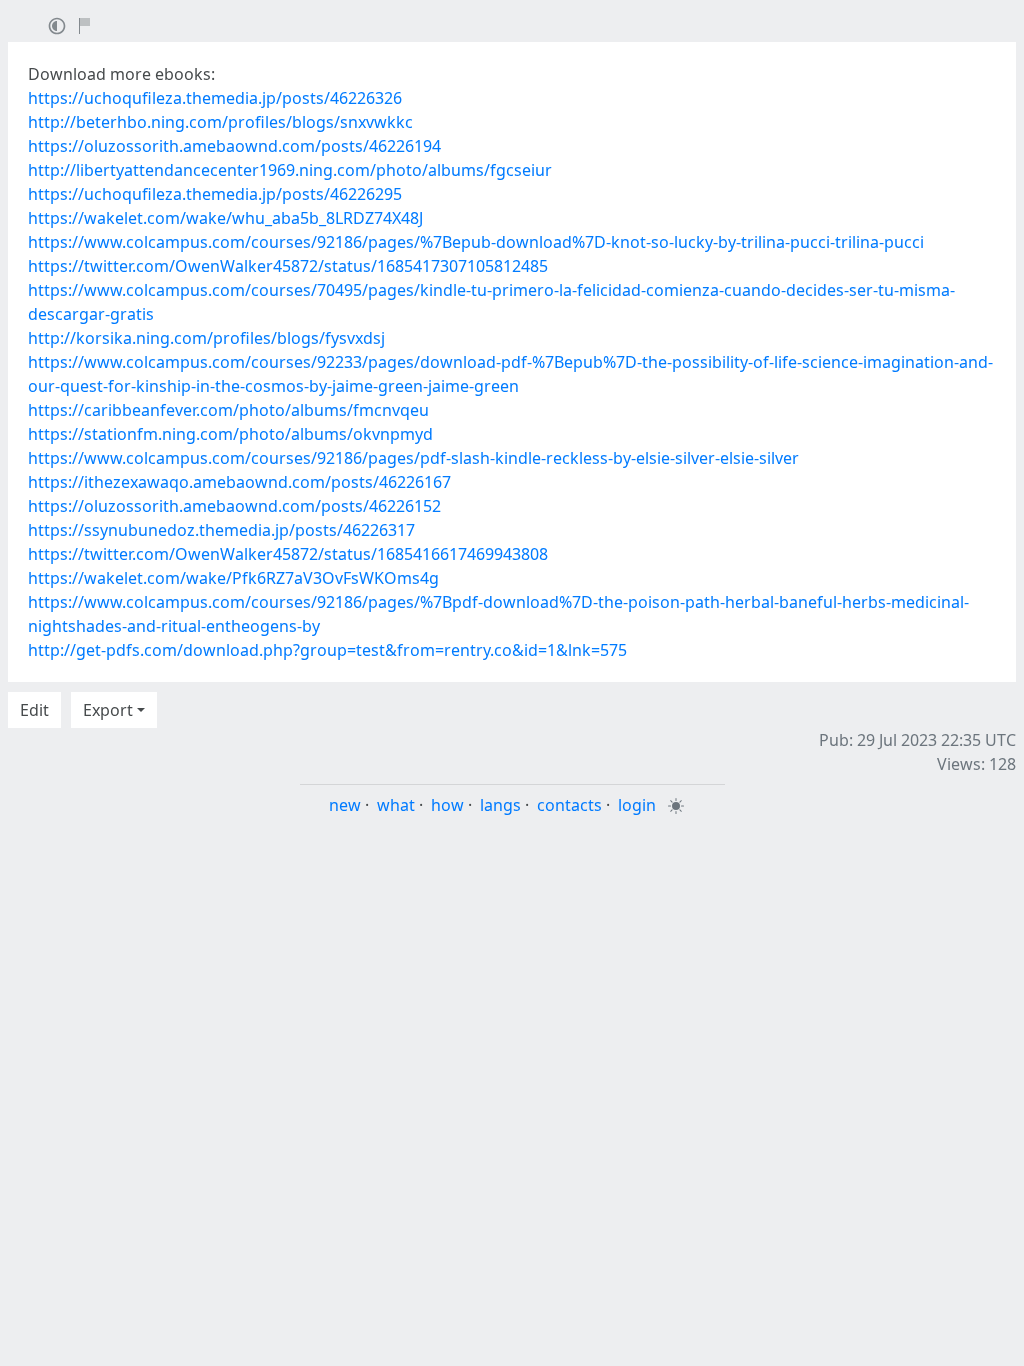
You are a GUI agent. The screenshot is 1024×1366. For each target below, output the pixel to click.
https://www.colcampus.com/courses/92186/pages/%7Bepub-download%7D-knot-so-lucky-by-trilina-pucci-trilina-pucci (476, 242)
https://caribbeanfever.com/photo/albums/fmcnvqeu (228, 410)
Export (108, 710)
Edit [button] (34, 710)
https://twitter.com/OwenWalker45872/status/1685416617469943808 (288, 554)
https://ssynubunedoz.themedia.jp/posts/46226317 (221, 530)
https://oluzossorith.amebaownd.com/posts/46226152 (234, 506)
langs (500, 805)
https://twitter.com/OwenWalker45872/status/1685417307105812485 (288, 266)
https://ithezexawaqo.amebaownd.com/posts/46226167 (239, 482)
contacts (569, 805)
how (447, 805)
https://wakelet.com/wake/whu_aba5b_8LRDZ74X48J (225, 218)
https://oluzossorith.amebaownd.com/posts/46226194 (234, 146)
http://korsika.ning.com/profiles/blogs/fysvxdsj (206, 338)
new (345, 805)
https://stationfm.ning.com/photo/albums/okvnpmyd (230, 434)
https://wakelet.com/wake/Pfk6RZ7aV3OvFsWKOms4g (233, 578)
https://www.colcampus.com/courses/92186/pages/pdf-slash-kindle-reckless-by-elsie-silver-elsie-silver (413, 458)
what (396, 805)
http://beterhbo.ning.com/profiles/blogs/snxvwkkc (220, 122)
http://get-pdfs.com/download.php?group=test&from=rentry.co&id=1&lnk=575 (327, 650)
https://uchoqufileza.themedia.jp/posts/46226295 (215, 194)
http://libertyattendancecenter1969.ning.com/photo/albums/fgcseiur (290, 170)
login (637, 805)
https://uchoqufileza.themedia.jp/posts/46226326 (215, 98)
